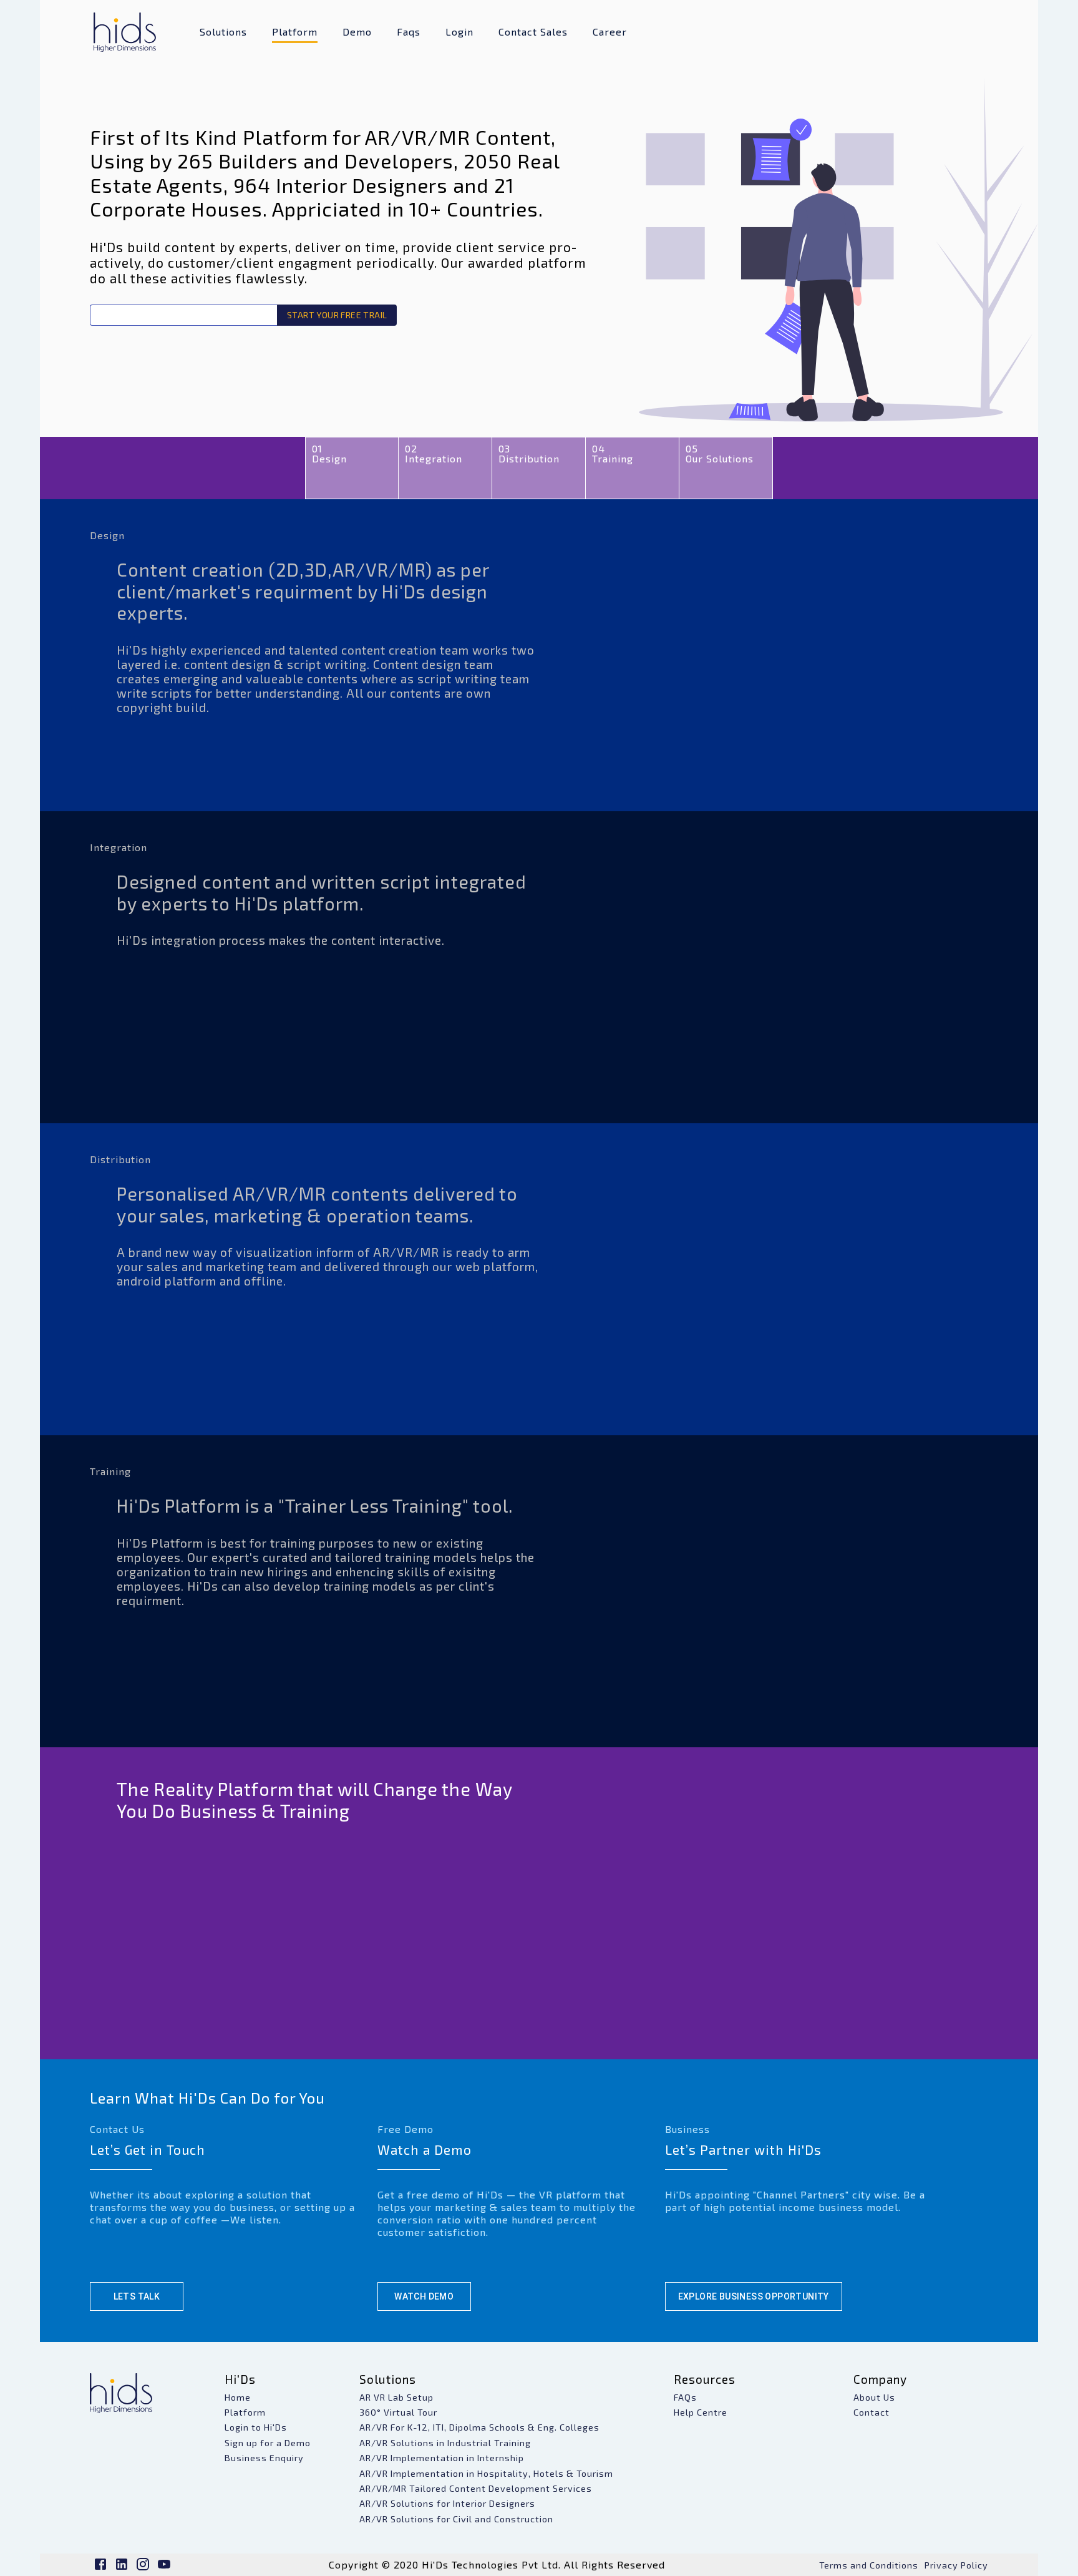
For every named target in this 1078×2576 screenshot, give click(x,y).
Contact (872, 2412)
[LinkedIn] (122, 2568)
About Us (874, 2397)
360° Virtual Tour (398, 2412)
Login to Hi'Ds (256, 2427)
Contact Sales (533, 32)
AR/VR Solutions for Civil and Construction (456, 2519)
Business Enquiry (264, 2458)
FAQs (685, 2397)
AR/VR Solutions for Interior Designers (447, 2503)
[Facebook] (100, 2568)
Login (459, 32)
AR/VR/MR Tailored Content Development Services (476, 2488)
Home (238, 2397)
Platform (295, 32)
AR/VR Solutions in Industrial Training (445, 2443)
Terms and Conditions (869, 2565)
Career (610, 32)
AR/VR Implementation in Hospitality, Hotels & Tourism (486, 2473)
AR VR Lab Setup (396, 2397)
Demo (357, 32)
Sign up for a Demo (268, 2443)
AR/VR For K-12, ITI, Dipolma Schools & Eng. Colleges (479, 2427)
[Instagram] (143, 2568)
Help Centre (701, 2412)
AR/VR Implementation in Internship (442, 2458)
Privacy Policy (956, 2565)
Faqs (409, 32)
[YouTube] (164, 2568)
